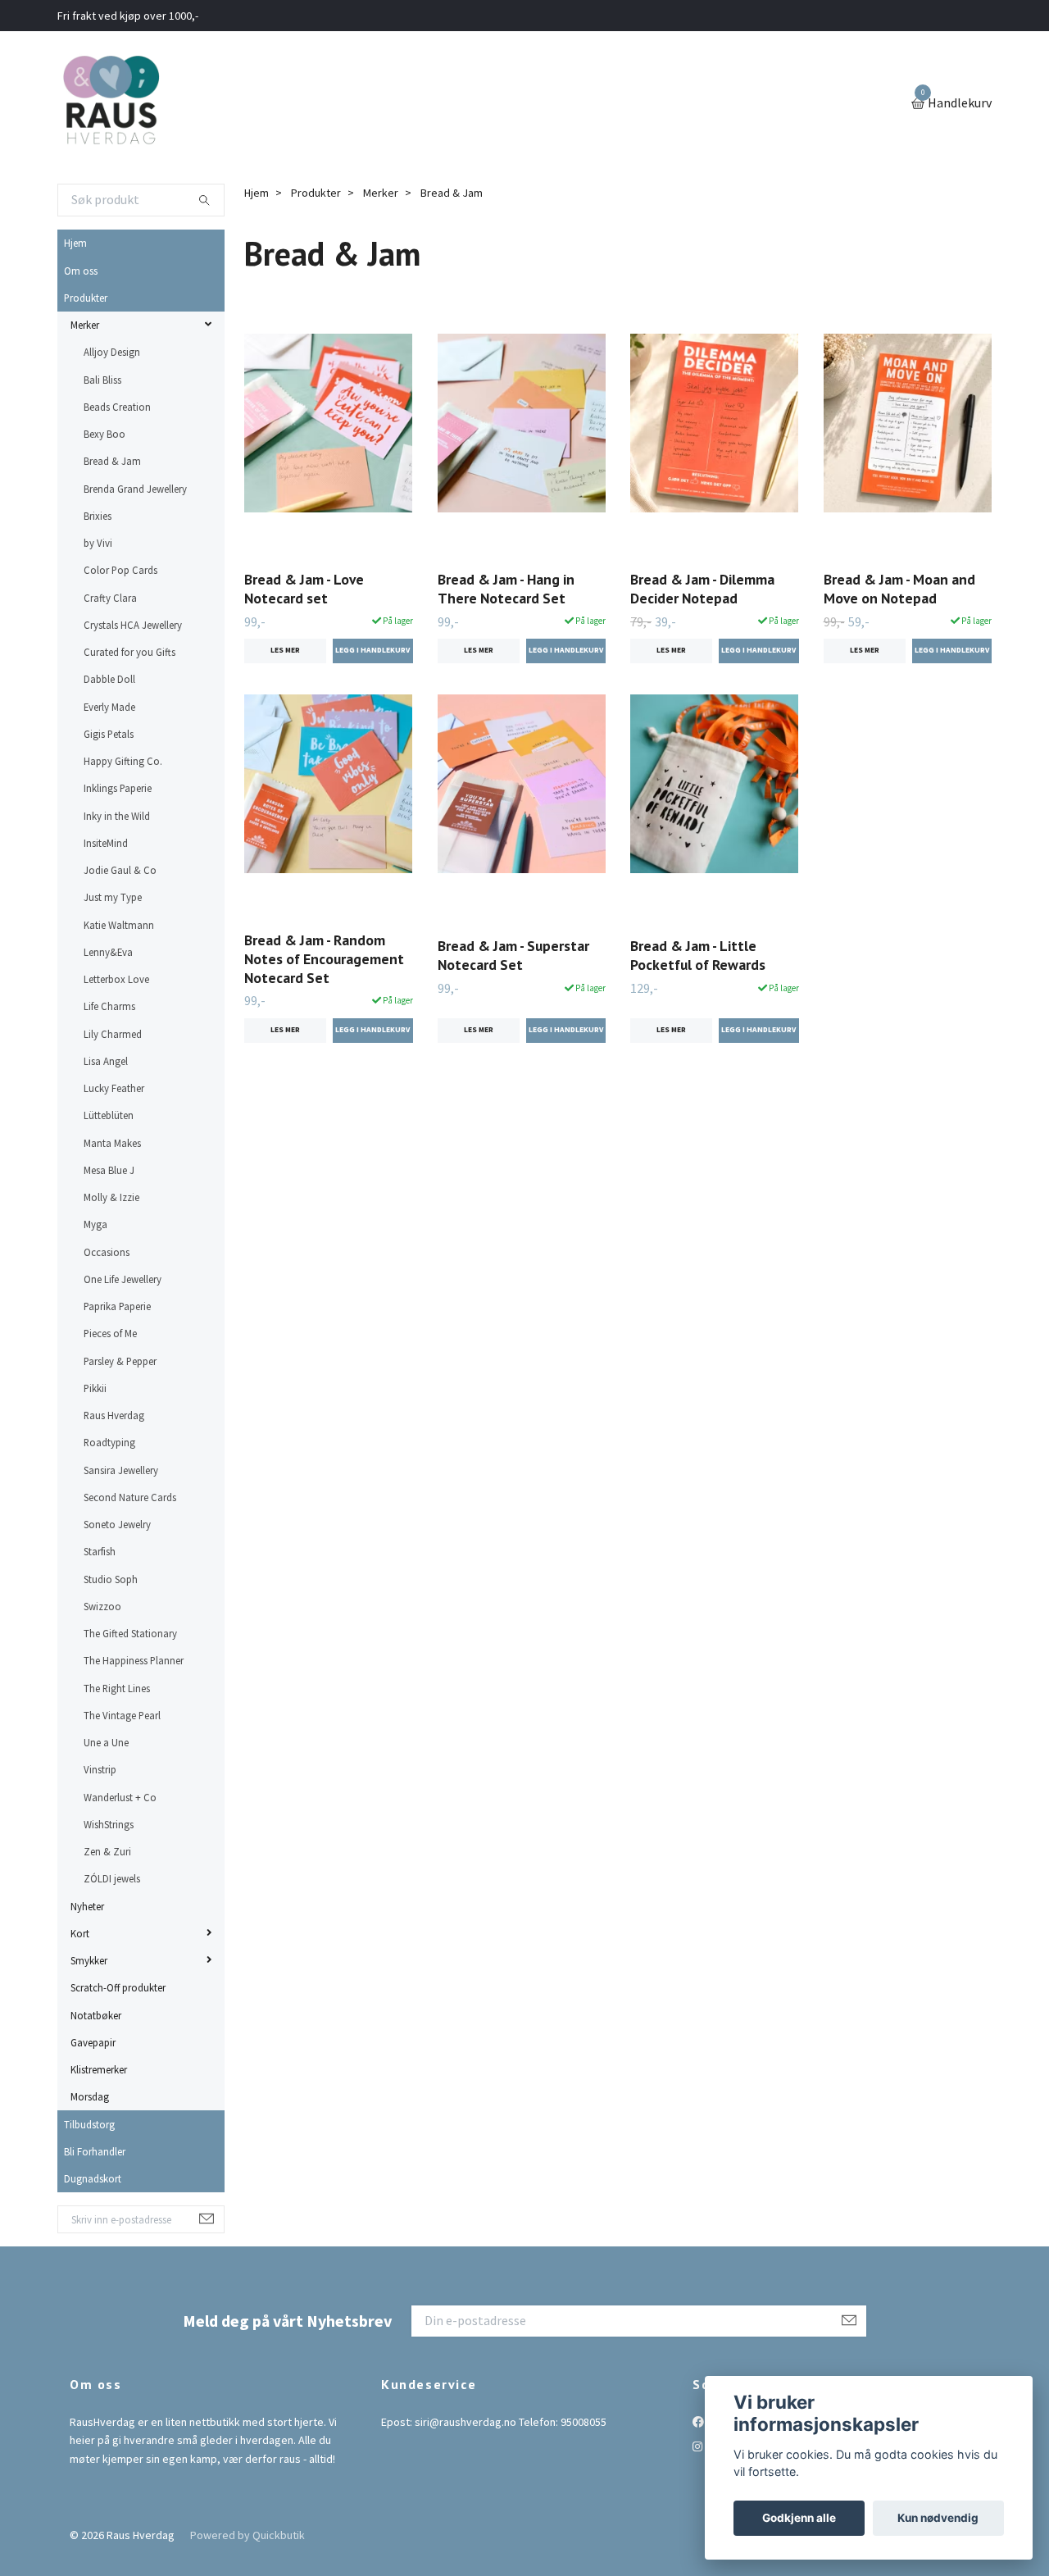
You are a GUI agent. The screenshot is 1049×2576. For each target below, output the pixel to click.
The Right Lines (117, 1688)
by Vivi (98, 543)
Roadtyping (109, 1442)
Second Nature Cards (130, 1497)
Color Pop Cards (120, 570)
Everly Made (109, 707)
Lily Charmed (113, 1034)
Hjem (75, 243)
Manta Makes (112, 1143)
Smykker (89, 1960)
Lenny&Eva (108, 952)
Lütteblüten (109, 1115)
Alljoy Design (112, 352)
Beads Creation (117, 407)
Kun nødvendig (938, 2518)
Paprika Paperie (117, 1306)
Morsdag (90, 2096)
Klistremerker (99, 2069)
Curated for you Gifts (129, 652)
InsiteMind (106, 843)
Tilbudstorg (89, 2124)
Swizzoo (102, 1606)
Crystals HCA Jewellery (133, 625)
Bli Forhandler (95, 2151)
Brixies (98, 516)
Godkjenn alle (799, 2518)
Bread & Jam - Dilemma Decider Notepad (702, 589)
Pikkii (95, 1388)
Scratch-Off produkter (118, 1987)
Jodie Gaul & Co (120, 870)
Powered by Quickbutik (247, 2535)
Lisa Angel (106, 1061)
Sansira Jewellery (121, 1470)
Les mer (285, 650)
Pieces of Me (110, 1333)
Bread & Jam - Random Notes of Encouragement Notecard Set (324, 959)
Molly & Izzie (111, 1197)
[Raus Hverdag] (111, 104)
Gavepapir (93, 2042)
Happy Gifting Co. (123, 761)
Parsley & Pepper (120, 1361)
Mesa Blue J (109, 1170)
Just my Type (113, 897)
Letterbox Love (116, 979)
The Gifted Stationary (130, 1633)
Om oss (81, 271)
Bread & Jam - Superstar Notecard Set (513, 955)
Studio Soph (111, 1579)
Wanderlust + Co (120, 1797)
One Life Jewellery (123, 1279)
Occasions (107, 1252)
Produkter (86, 298)
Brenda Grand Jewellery (135, 489)
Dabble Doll (109, 679)
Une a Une (106, 1742)
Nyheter (87, 1906)
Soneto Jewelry (117, 1524)
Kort (80, 1933)
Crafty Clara (110, 598)
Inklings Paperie (118, 788)
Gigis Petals (109, 734)
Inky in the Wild (117, 816)
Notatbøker (96, 2015)
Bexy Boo (104, 434)
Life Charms (109, 1006)
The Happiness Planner (134, 1660)
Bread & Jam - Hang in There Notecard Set (506, 589)
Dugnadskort (93, 2178)
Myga (95, 1224)
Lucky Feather (114, 1088)
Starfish (100, 1551)
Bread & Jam (112, 461)
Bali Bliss (102, 380)
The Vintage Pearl (122, 1715)
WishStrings (109, 1824)
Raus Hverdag (114, 1415)
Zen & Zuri (107, 1851)
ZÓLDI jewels (112, 1878)
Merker (85, 325)
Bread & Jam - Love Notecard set (304, 589)
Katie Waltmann (119, 925)
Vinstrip (100, 1769)
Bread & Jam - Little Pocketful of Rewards (698, 955)
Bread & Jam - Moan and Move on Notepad (899, 589)
